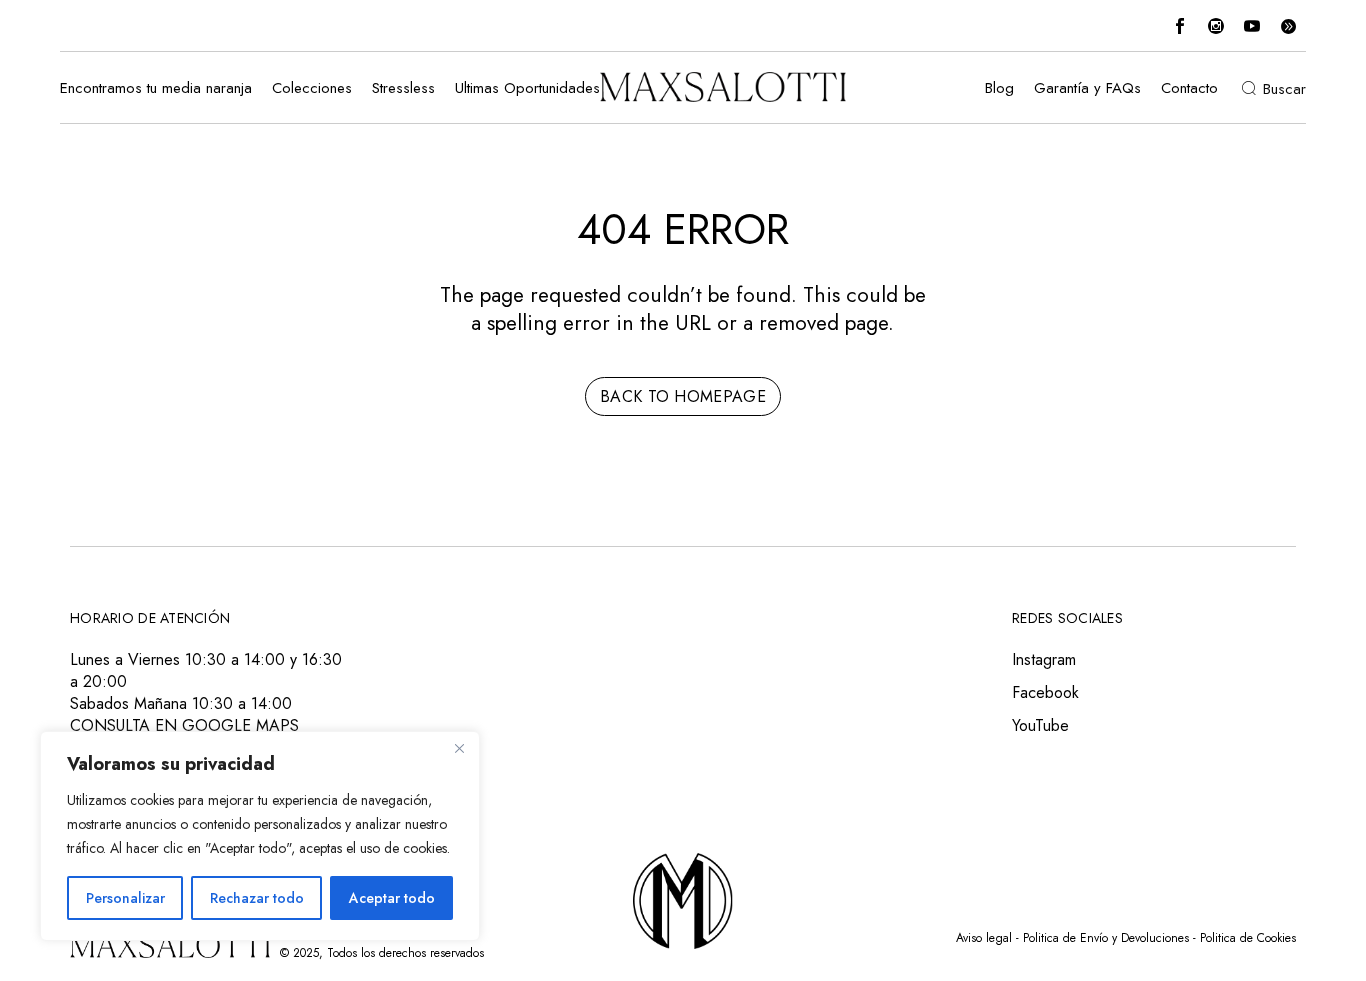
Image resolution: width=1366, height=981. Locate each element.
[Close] (459, 748)
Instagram (1044, 659)
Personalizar (125, 898)
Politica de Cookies (1248, 938)
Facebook (1045, 692)
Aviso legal (984, 938)
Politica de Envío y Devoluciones (1106, 938)
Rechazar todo (257, 898)
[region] (260, 836)
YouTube (1040, 725)
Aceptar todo (392, 898)
